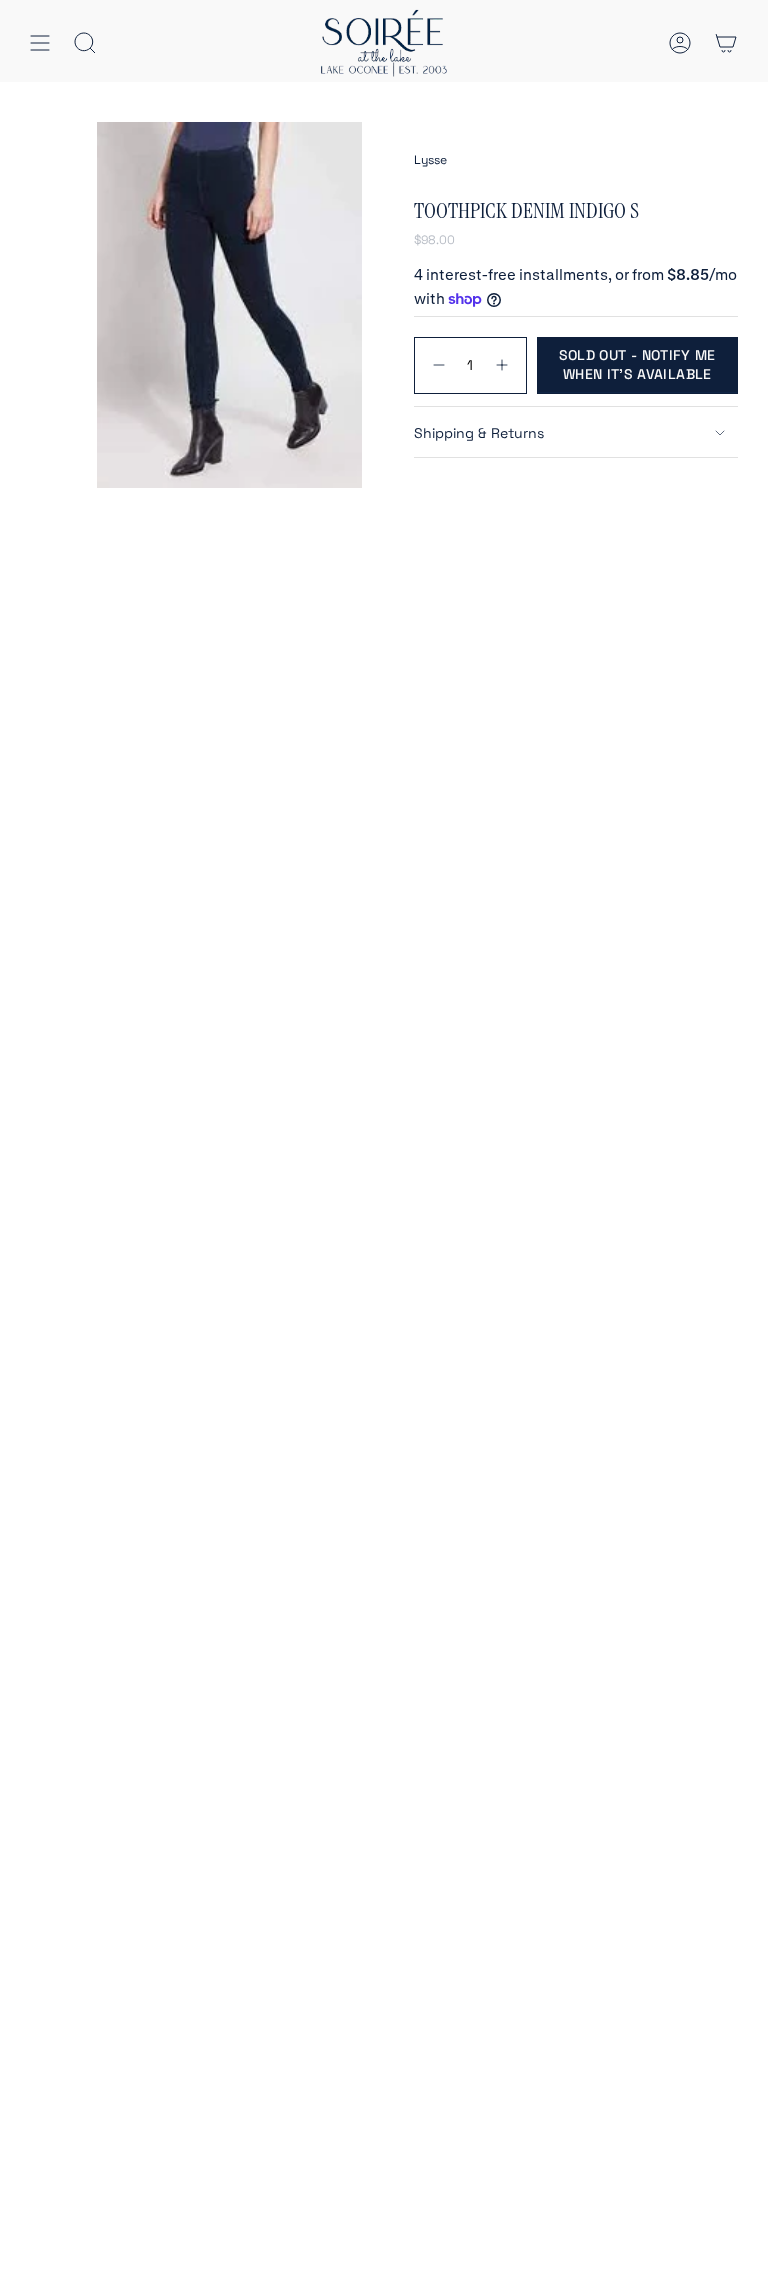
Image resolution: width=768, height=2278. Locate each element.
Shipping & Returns (479, 433)
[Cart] (726, 43)
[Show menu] (40, 43)
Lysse (430, 160)
